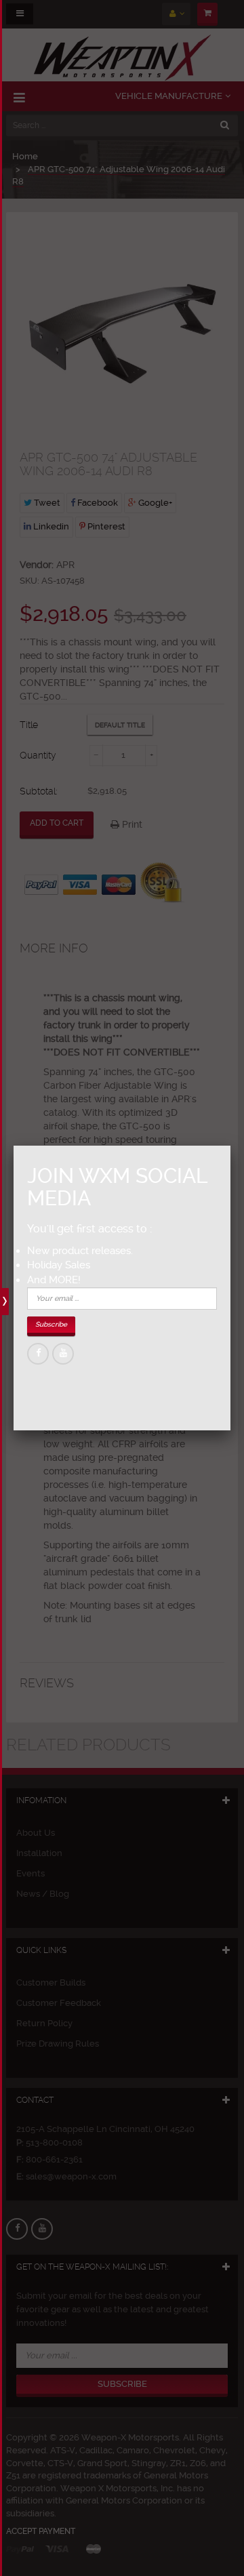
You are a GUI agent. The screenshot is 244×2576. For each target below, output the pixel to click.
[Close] (230, 1146)
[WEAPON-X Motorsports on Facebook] (38, 1354)
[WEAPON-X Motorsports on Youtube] (63, 1354)
